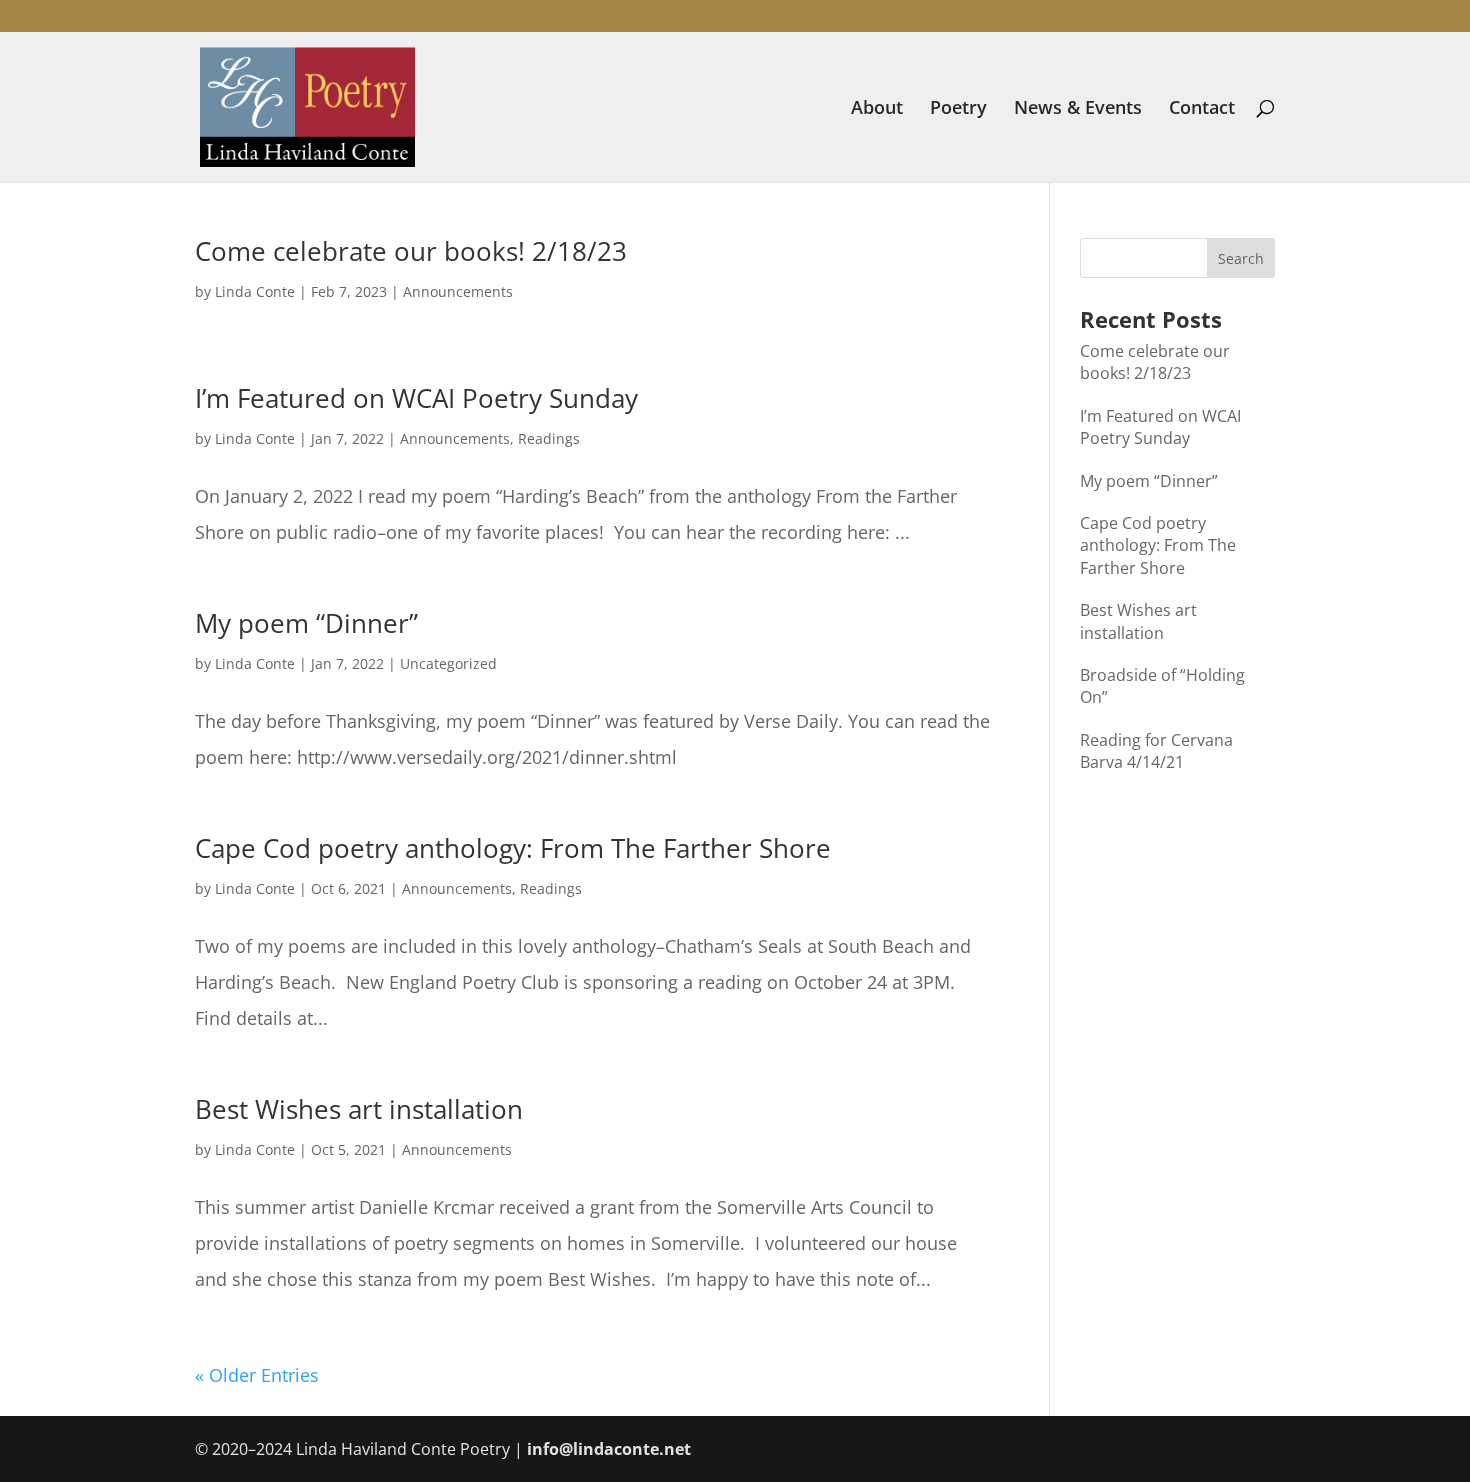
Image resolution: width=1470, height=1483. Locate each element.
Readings (549, 438)
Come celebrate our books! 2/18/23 (411, 251)
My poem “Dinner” (306, 623)
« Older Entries (257, 1375)
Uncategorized (448, 663)
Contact (1202, 109)
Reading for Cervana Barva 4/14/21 (1156, 751)
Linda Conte (255, 291)
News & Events (1078, 109)
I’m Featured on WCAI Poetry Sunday (416, 398)
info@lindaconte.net (609, 1449)
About (877, 109)
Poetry (958, 109)
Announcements (458, 291)
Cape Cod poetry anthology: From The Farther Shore (513, 848)
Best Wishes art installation (359, 1109)
